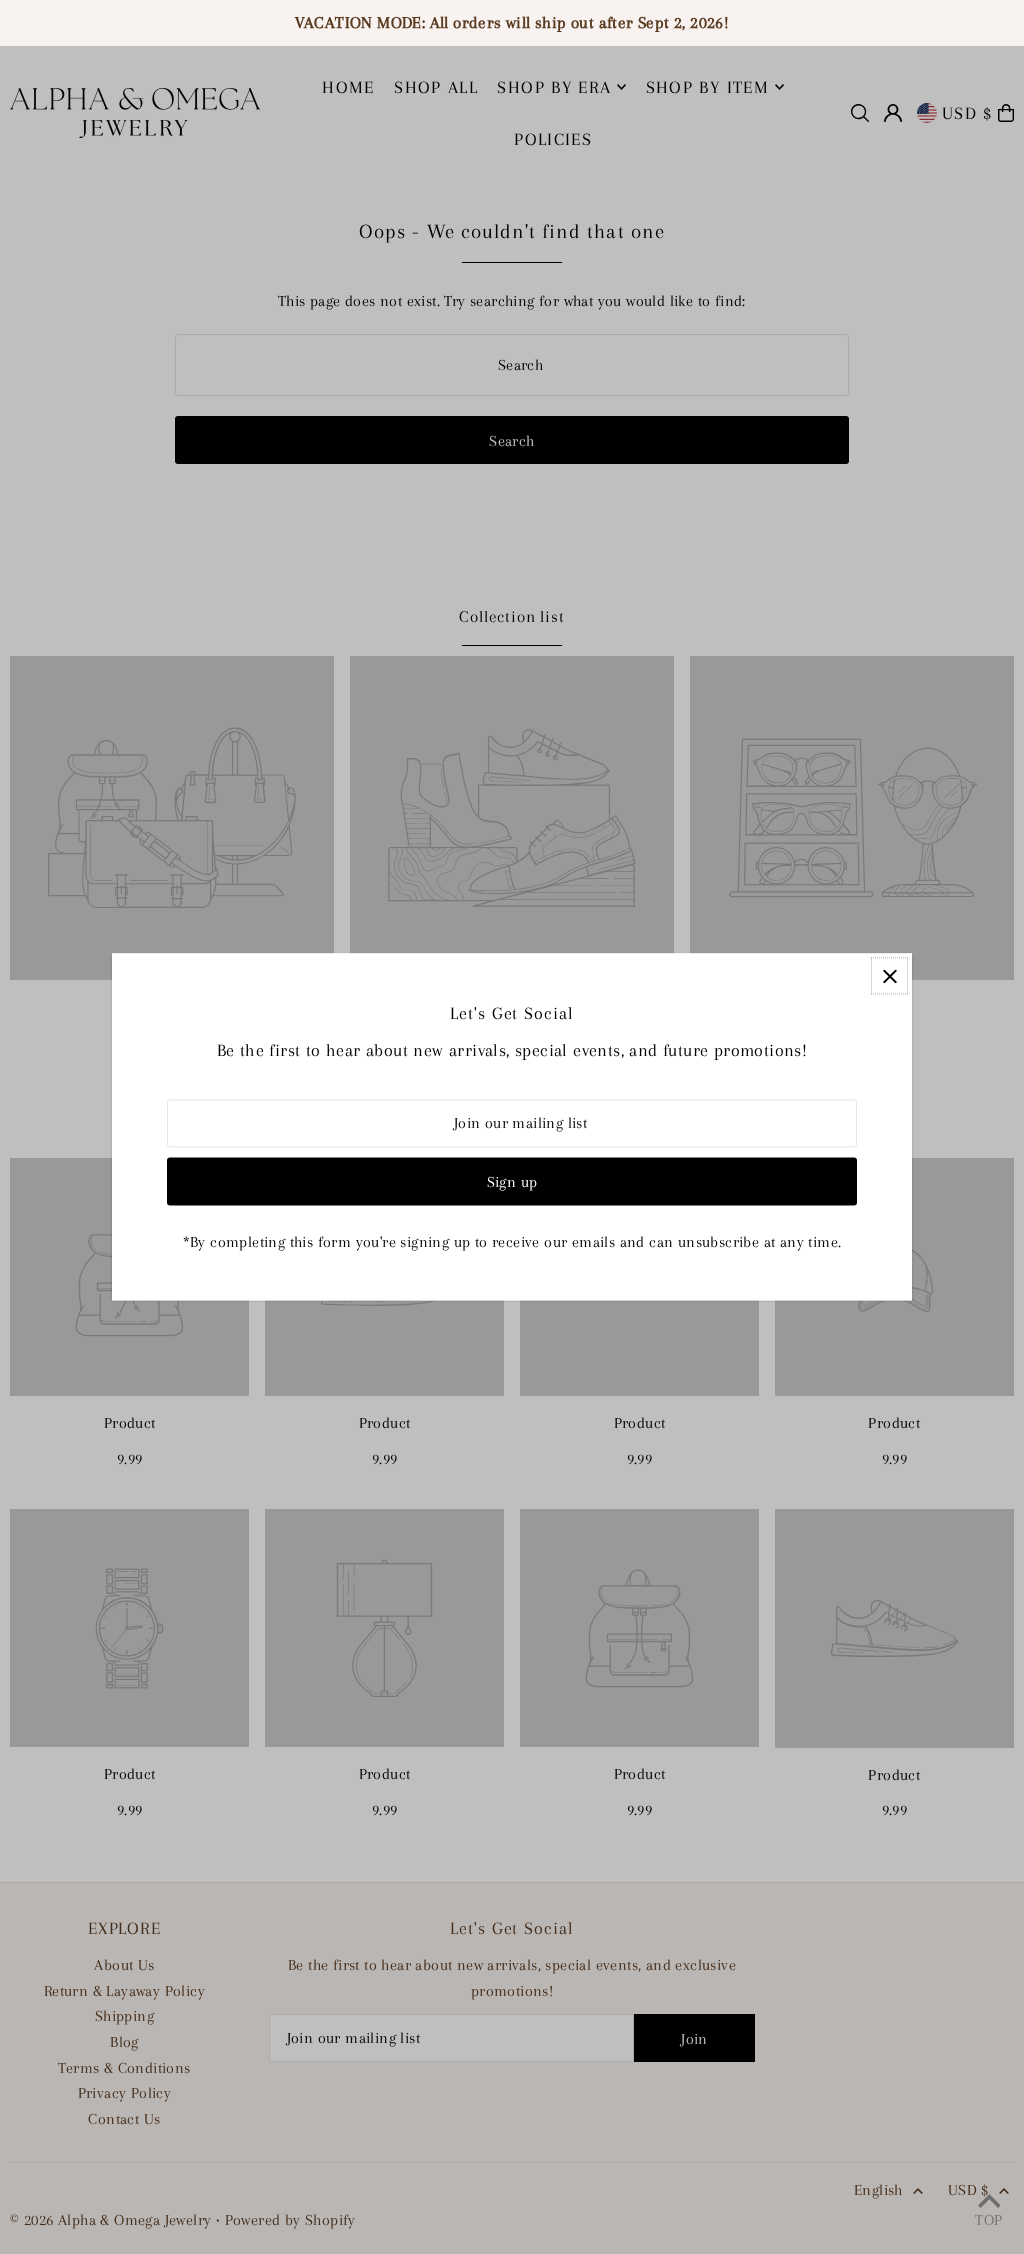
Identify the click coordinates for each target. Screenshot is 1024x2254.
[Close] (889, 975)
